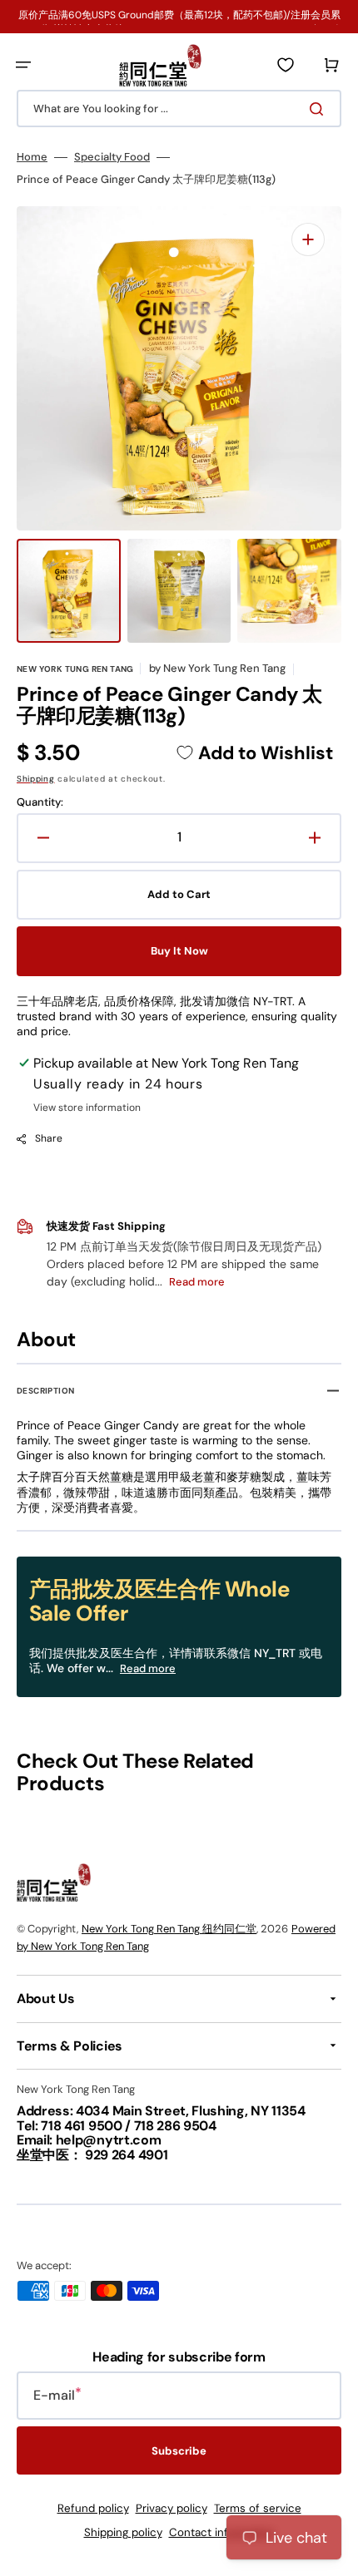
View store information (87, 1108)
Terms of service (258, 2508)
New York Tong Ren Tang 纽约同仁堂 (169, 1929)
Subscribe (179, 2451)
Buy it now (179, 951)
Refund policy (93, 2508)
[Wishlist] (286, 65)
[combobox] (179, 109)
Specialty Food (112, 157)
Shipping (36, 779)
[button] (23, 65)
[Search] (320, 109)
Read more (148, 1668)
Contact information (222, 2532)
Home (32, 157)
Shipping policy (123, 2532)
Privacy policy (172, 2508)
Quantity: (40, 802)
